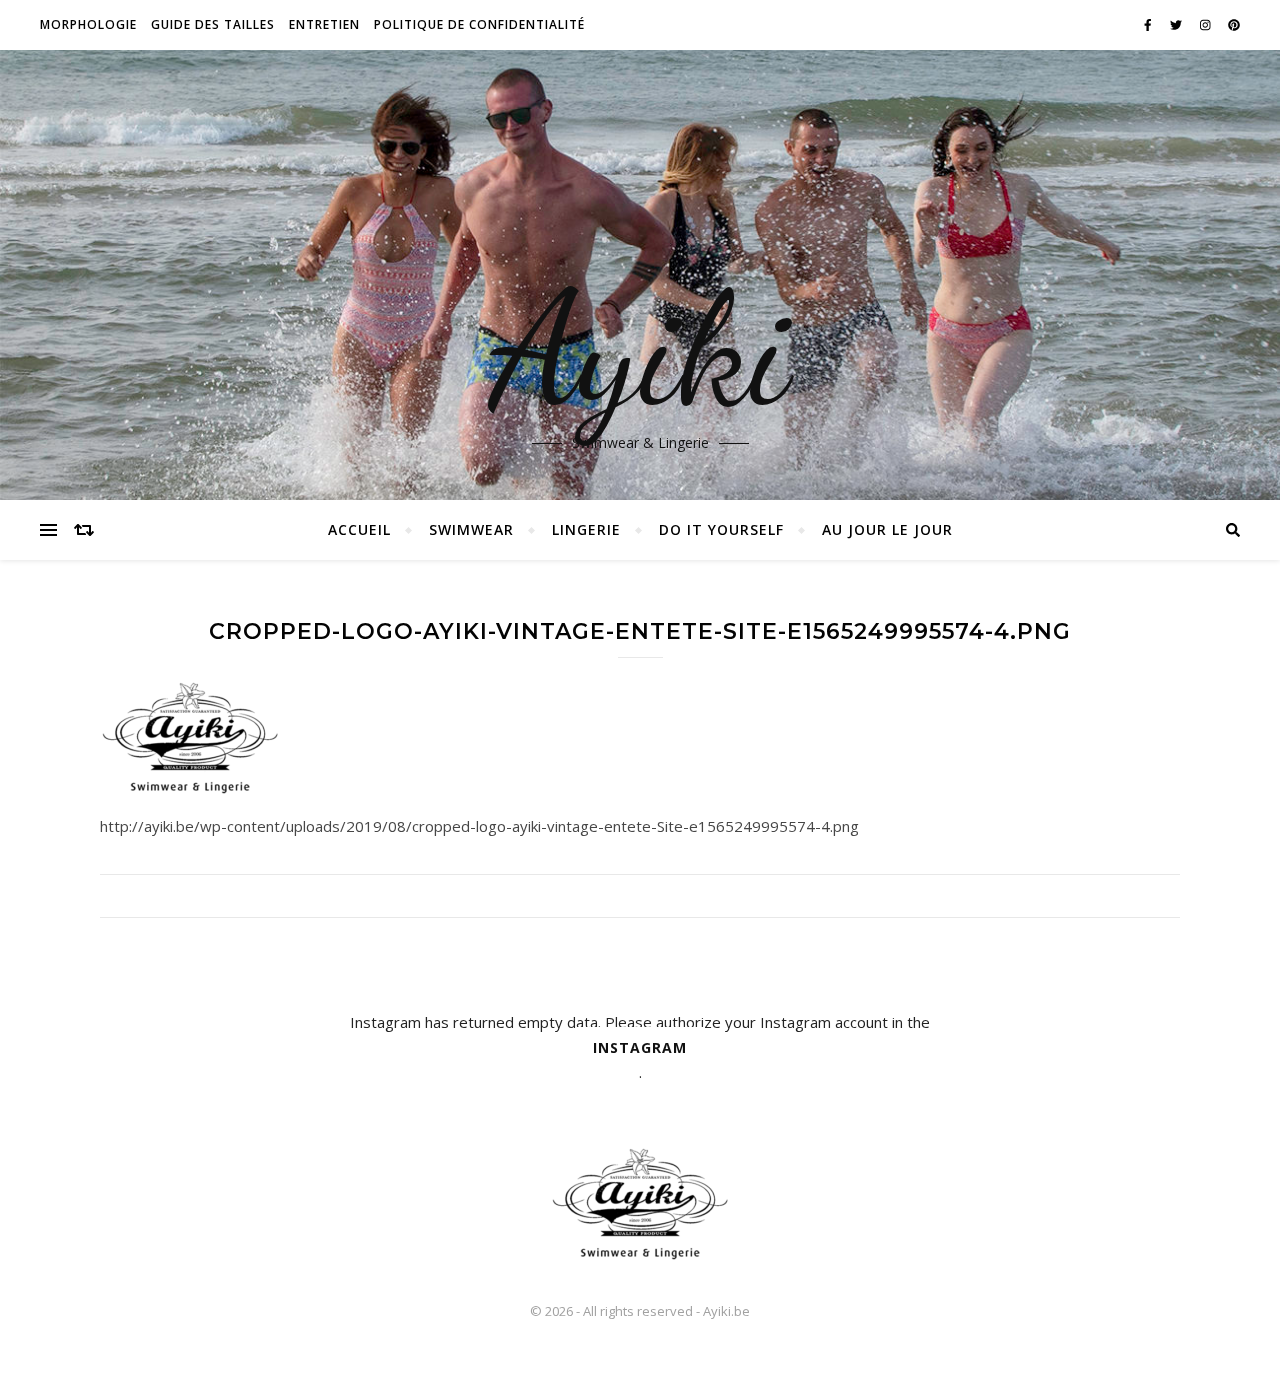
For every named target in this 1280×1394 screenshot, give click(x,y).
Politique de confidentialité (479, 24)
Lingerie (586, 529)
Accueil (359, 529)
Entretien (324, 24)
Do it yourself (721, 529)
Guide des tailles (213, 24)
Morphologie (88, 24)
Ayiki (640, 350)
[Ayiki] (640, 1203)
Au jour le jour (887, 529)
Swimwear (471, 529)
